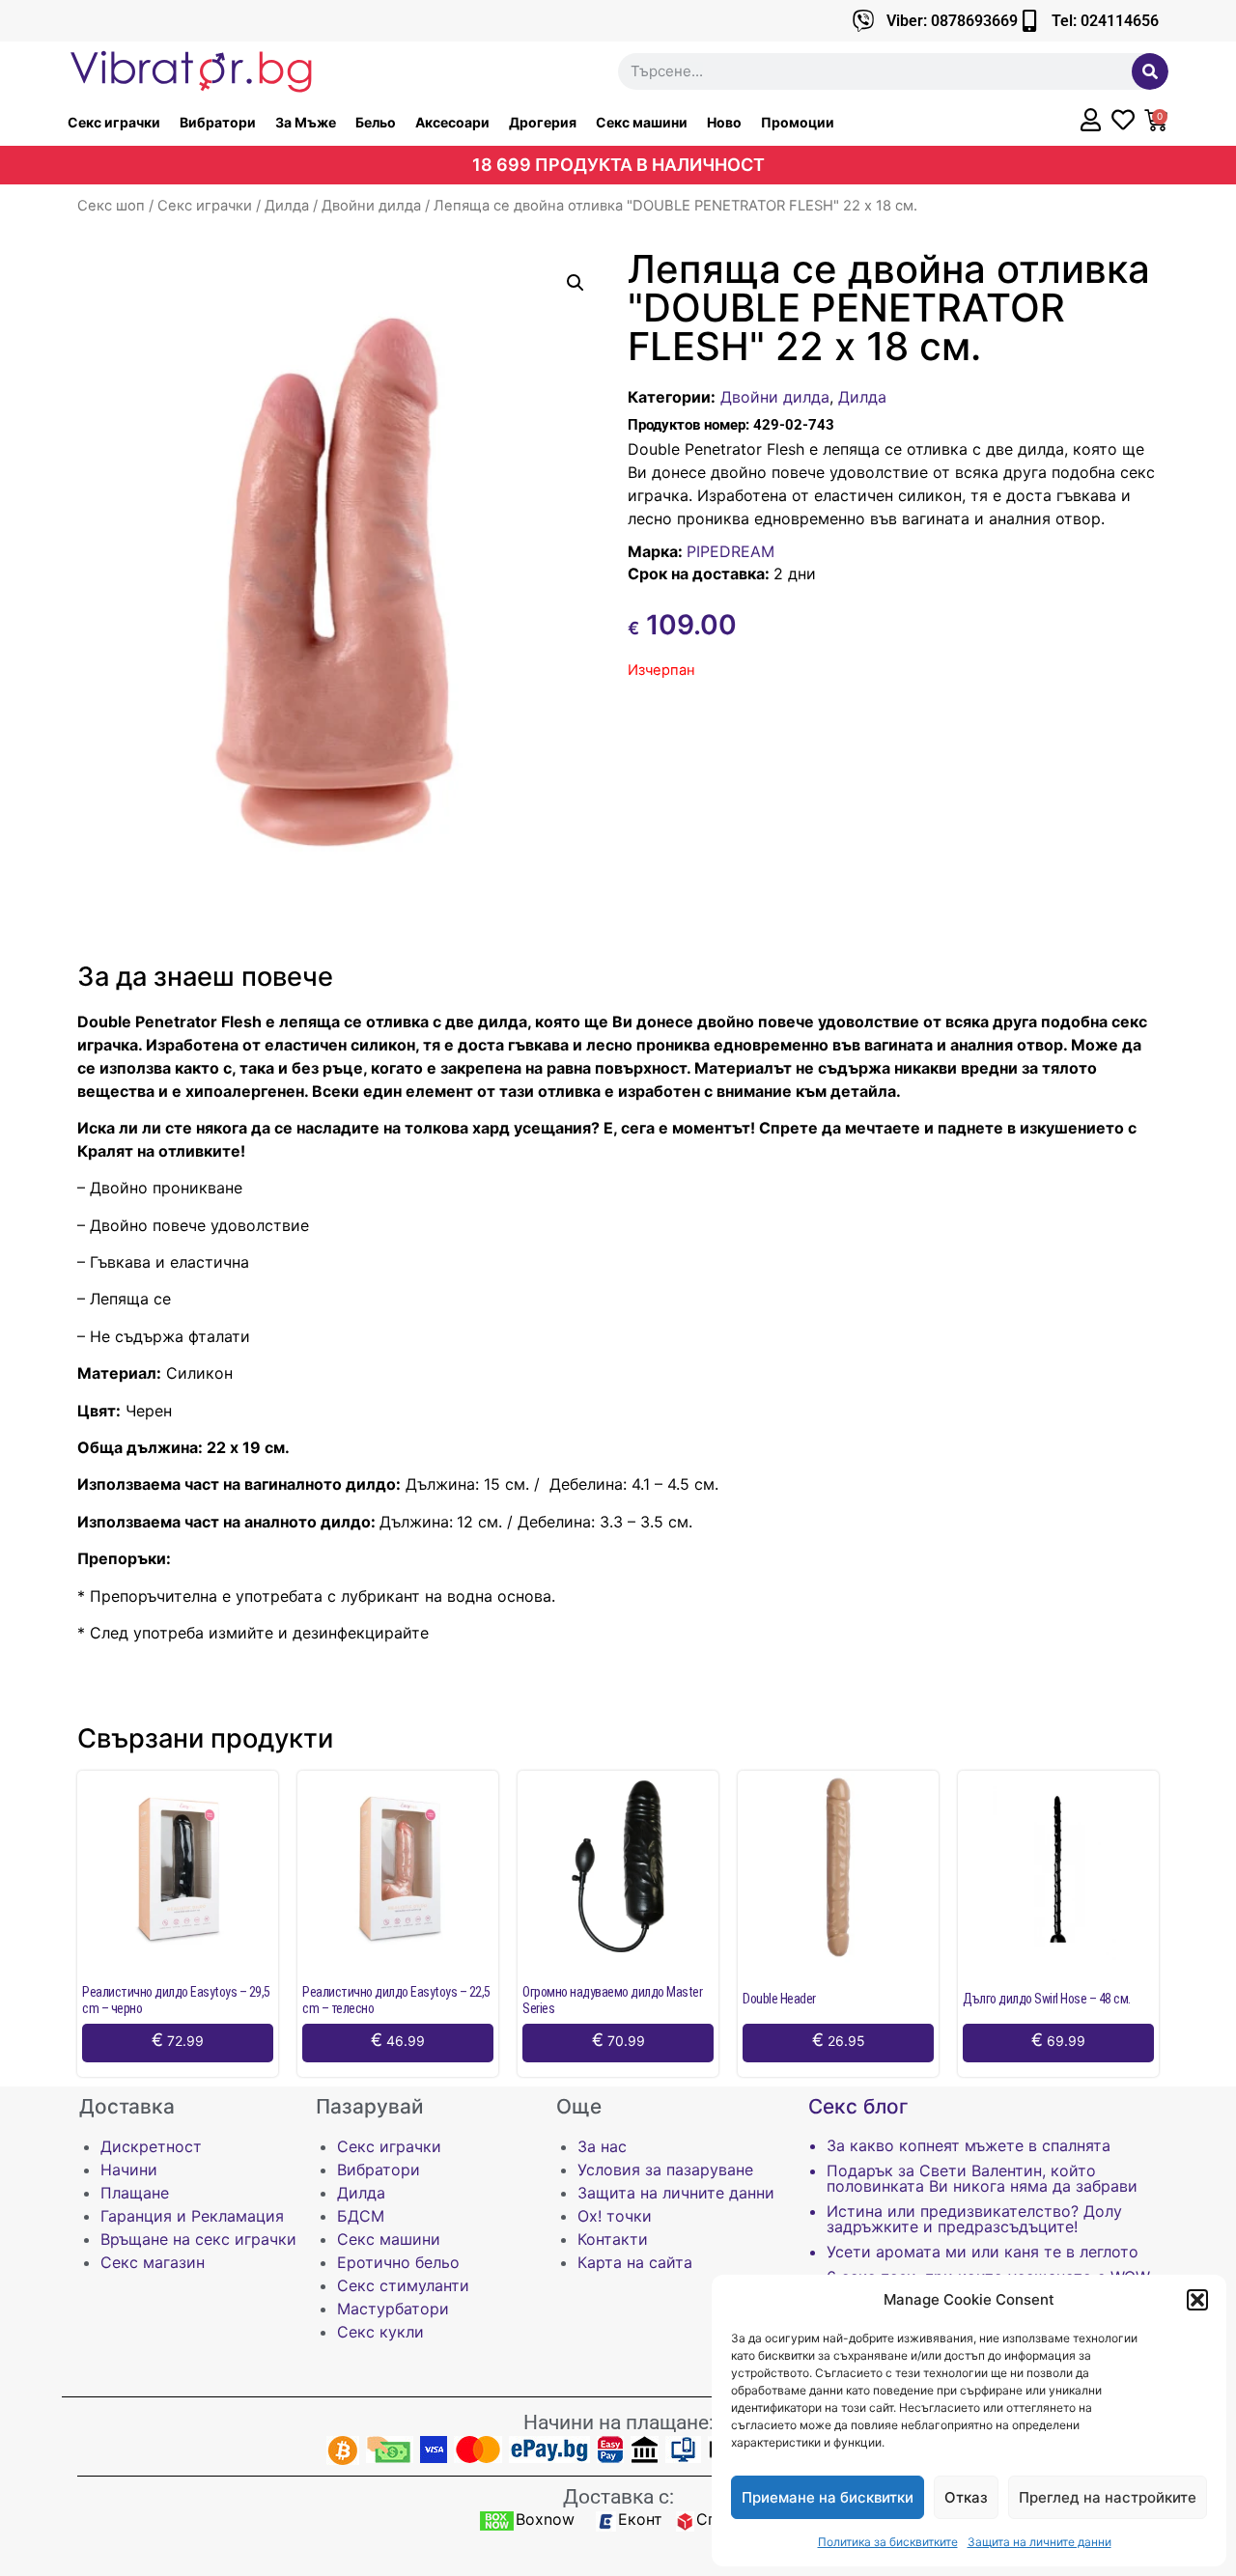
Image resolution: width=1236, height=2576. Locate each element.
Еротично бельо (398, 2262)
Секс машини (642, 122)
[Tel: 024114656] (1029, 21)
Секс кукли (380, 2332)
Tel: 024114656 (1105, 21)
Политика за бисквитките (888, 2542)
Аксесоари (452, 122)
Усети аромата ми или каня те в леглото (983, 2252)
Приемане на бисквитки (828, 2497)
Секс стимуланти (403, 2285)
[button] (1197, 2300)
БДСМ (361, 2216)
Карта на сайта (635, 2262)
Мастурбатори (393, 2309)
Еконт (640, 2519)
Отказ (966, 2497)
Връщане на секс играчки (198, 2239)
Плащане (135, 2193)
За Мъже (306, 122)
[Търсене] (1150, 71)
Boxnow (545, 2519)
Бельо (376, 122)
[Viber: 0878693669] (864, 21)
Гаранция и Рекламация (192, 2216)
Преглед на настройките (1108, 2497)
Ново (724, 122)
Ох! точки (615, 2216)
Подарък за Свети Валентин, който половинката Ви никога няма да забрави (982, 2178)
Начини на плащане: (618, 2422)
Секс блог (858, 2106)
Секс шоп (111, 206)
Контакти (613, 2239)
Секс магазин (153, 2262)
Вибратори (218, 122)
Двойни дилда (371, 206)
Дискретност (151, 2146)
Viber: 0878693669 (952, 21)
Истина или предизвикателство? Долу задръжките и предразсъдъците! (974, 2219)
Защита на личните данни (1039, 2542)
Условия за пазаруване (665, 2170)
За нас (602, 2146)
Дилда (287, 206)
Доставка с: (618, 2497)
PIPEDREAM (730, 551)
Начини (129, 2170)
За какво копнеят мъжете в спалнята (969, 2145)
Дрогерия (543, 122)
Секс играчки (114, 122)
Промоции (798, 122)
